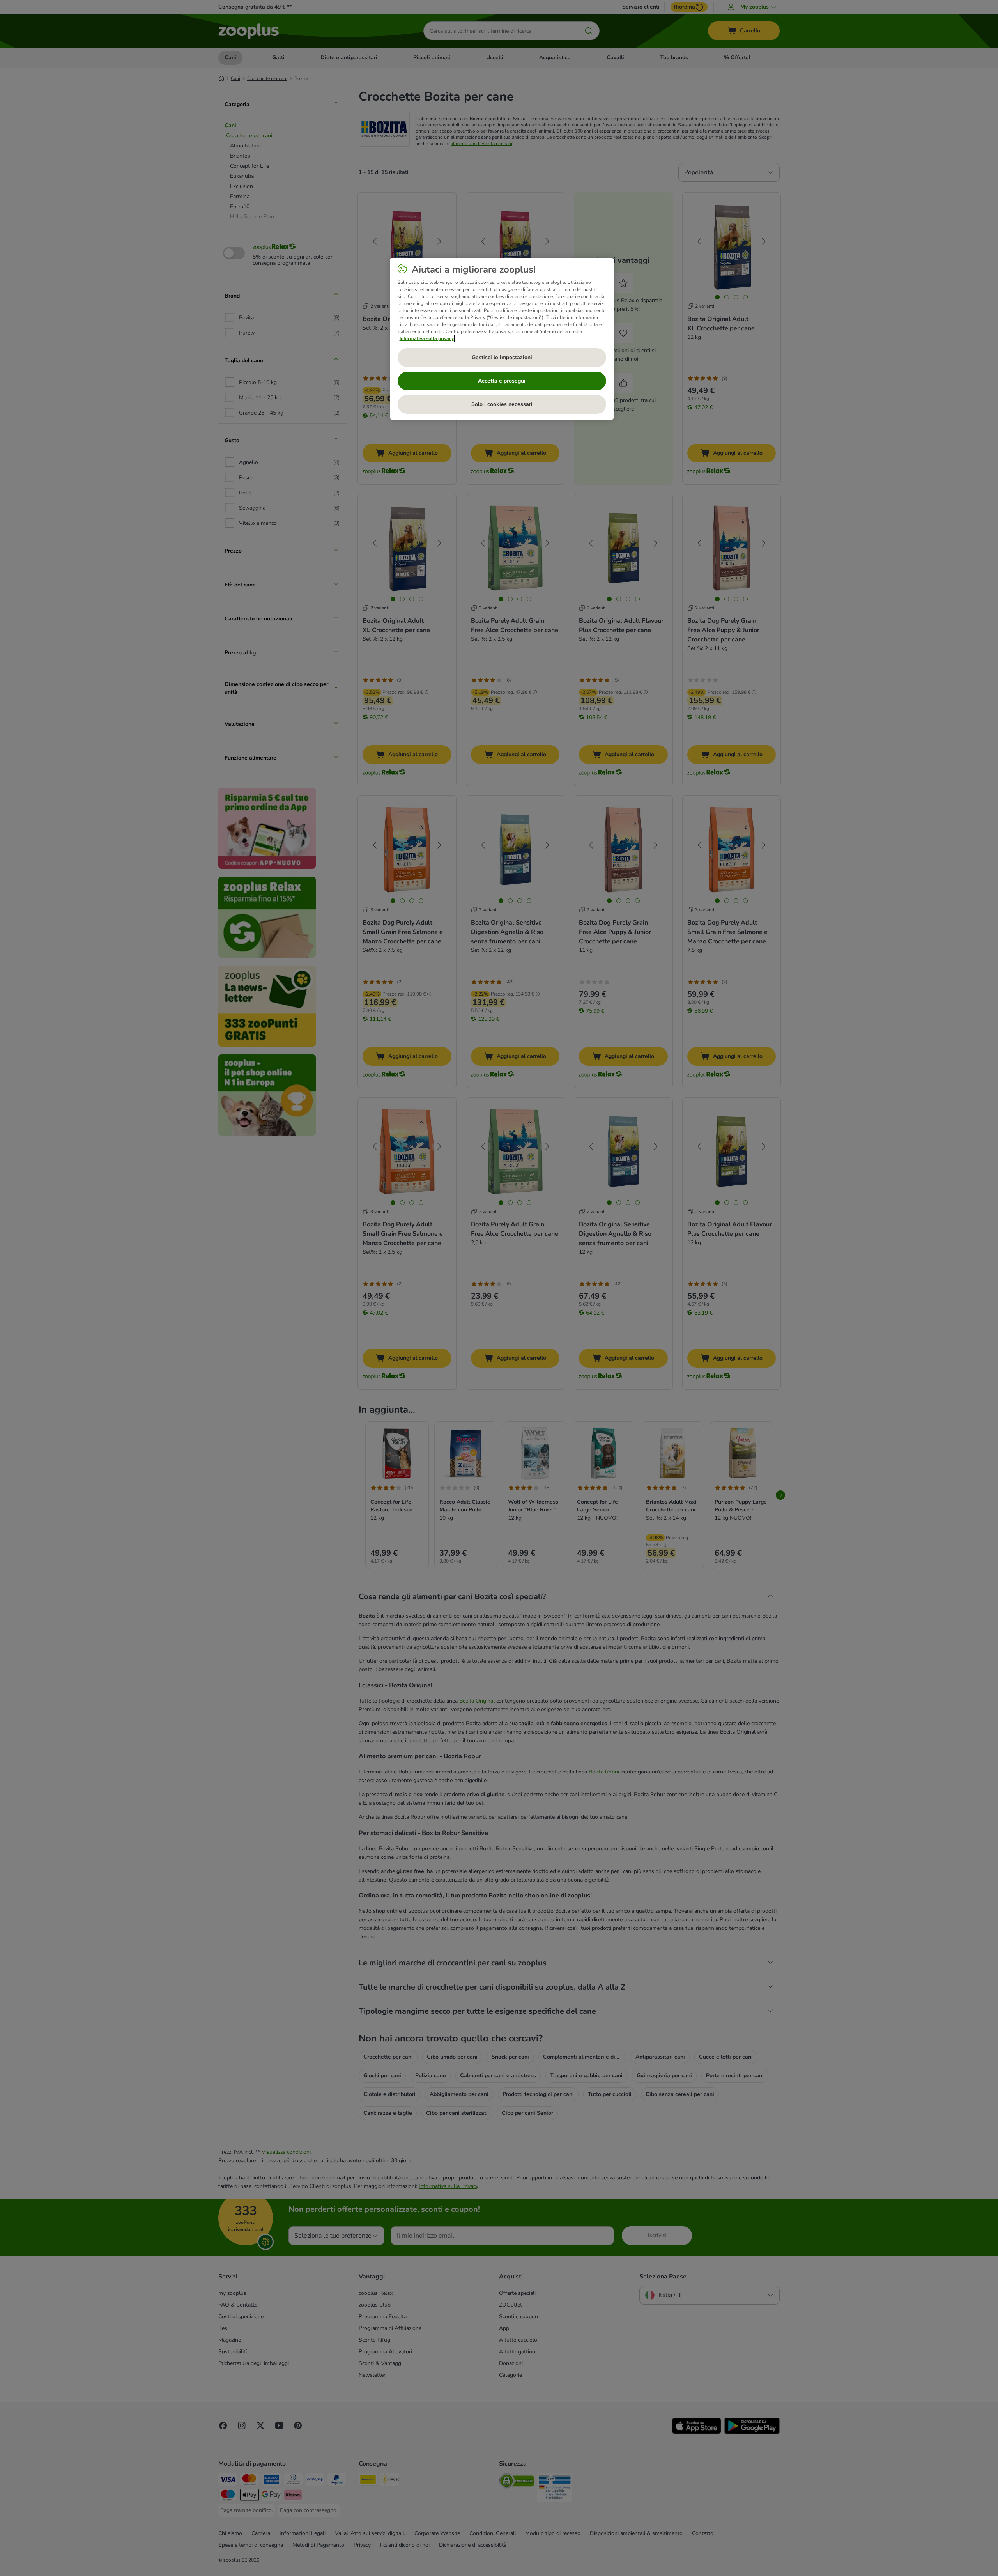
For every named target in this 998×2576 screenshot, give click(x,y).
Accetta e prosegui (502, 381)
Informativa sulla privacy (427, 338)
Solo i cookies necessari (502, 404)
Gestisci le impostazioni (502, 357)
